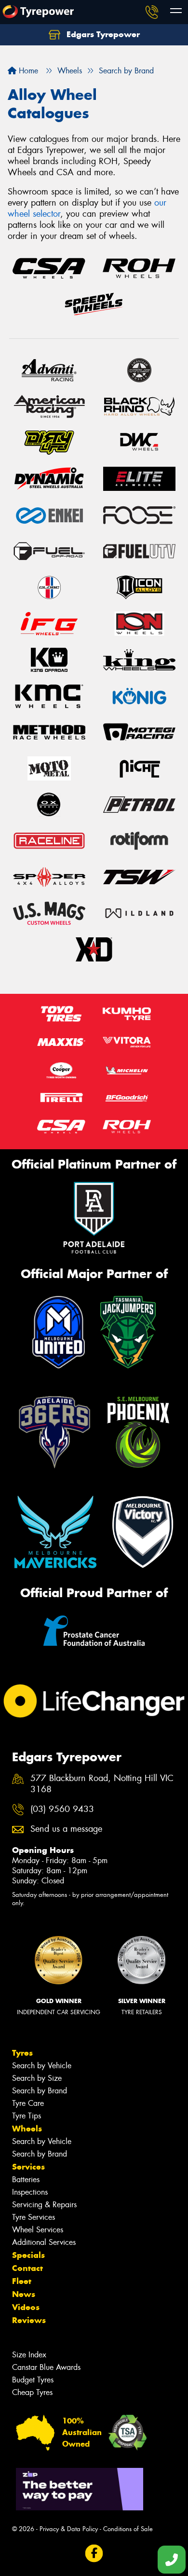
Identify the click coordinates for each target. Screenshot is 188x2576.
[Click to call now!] (152, 12)
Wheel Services (38, 2230)
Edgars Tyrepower (102, 34)
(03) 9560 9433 (62, 1809)
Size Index (29, 2355)
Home (27, 71)
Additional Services (44, 2242)
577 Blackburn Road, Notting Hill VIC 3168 (102, 1784)
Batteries (26, 2179)
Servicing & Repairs (44, 2205)
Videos (26, 2307)
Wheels (27, 2129)
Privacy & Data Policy (69, 2529)
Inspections (30, 2192)
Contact (27, 2268)
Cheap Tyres (32, 2392)
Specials (28, 2255)
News (24, 2294)
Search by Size (37, 2078)
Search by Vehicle (42, 2066)
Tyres (22, 2053)
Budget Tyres (33, 2380)
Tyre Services (34, 2217)
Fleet (22, 2281)
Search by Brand (40, 2091)
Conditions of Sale (128, 2529)
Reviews (29, 2320)
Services (28, 2167)
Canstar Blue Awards (46, 2367)
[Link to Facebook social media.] (94, 2554)
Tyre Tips (27, 2116)
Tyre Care (28, 2103)
